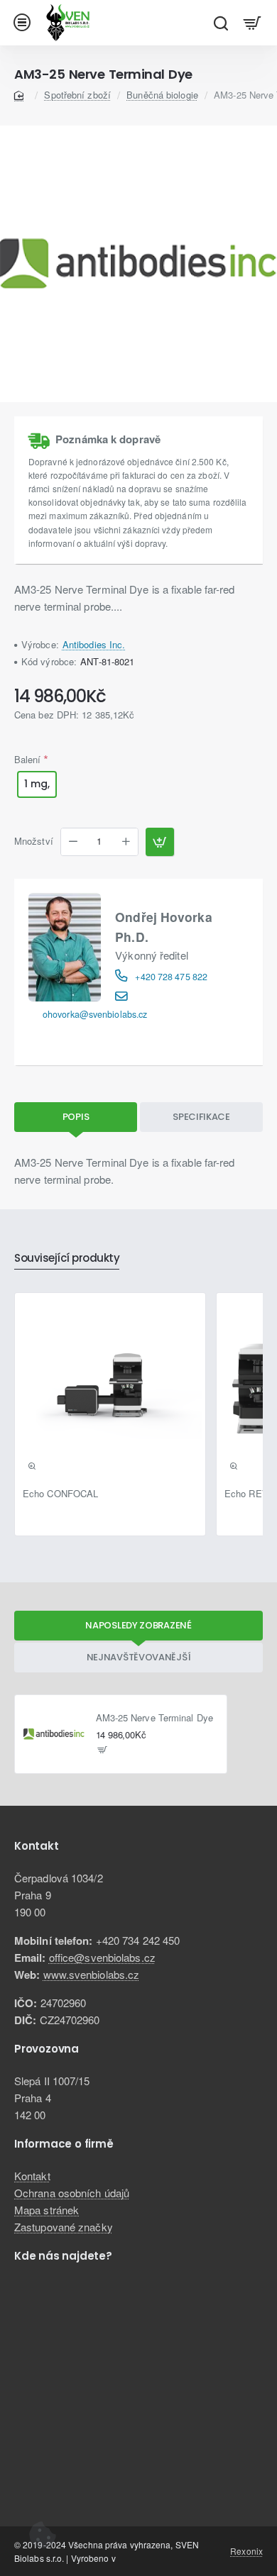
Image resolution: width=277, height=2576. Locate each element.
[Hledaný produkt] (221, 23)
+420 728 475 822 (171, 977)
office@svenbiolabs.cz (102, 1957)
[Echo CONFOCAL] (110, 1388)
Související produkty (67, 1259)
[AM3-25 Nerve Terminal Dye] (54, 1734)
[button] (160, 842)
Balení (28, 759)
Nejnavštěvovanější (139, 1657)
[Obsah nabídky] (252, 23)
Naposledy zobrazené (138, 1625)
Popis (76, 1117)
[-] (73, 842)
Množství (34, 842)
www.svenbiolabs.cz (92, 1974)
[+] (126, 842)
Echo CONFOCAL (60, 1494)
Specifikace (201, 1117)
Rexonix (246, 2551)
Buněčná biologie (162, 95)
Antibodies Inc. (94, 644)
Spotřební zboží (77, 95)
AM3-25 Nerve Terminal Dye (155, 1718)
